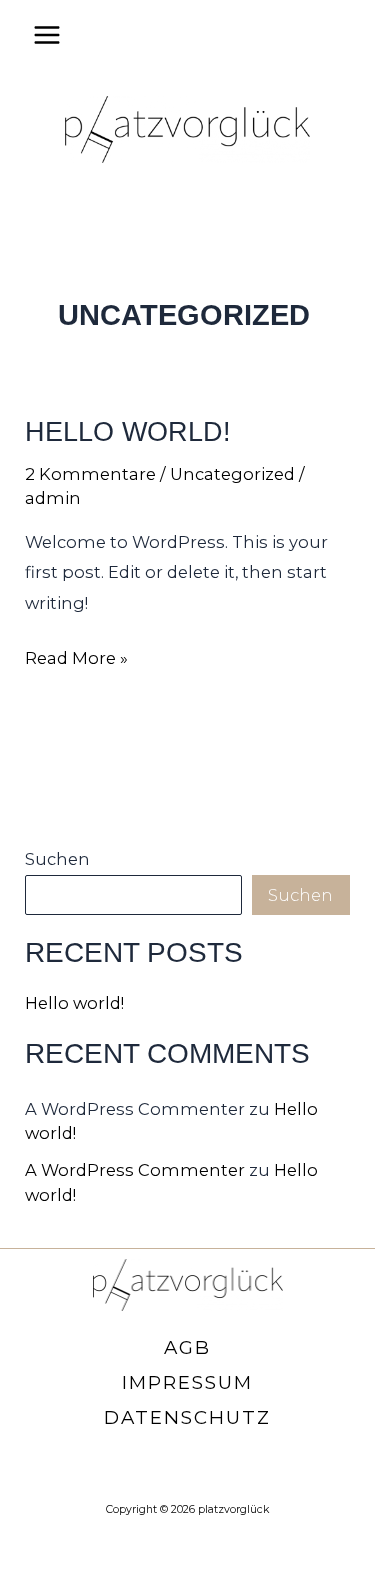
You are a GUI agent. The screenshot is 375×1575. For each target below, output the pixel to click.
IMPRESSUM (187, 1382)
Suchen (57, 859)
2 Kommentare (90, 474)
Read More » (76, 660)
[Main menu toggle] (47, 35)
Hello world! (128, 431)
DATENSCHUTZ (187, 1417)
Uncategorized (232, 474)
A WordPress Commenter (135, 1170)
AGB (187, 1347)
